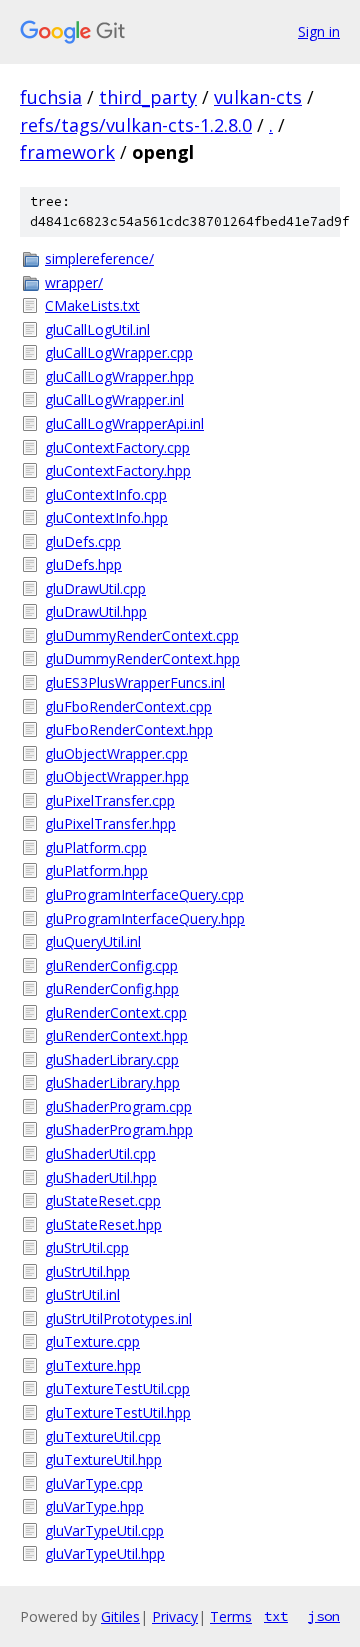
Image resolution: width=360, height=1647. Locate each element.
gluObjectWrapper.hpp (117, 776)
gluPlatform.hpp (96, 870)
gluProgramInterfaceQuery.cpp (144, 894)
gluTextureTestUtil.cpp (117, 1388)
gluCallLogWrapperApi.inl (124, 423)
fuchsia (51, 97)
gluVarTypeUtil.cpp (104, 1530)
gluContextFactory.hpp (118, 470)
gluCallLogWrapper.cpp (119, 352)
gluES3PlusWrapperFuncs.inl (135, 682)
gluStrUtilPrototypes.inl (118, 1318)
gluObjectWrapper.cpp (116, 753)
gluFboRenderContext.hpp (129, 729)
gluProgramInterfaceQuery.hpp (145, 918)
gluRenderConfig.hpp (112, 988)
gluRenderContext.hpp (116, 1035)
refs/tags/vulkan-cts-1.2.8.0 (136, 125)
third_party (148, 97)
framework (67, 152)
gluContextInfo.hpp (106, 517)
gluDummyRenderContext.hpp (142, 658)
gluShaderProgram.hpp (119, 1129)
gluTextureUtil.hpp (103, 1459)
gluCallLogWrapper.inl (114, 399)
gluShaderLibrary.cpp (112, 1059)
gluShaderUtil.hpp (101, 1177)
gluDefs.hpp (83, 564)
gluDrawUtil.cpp (95, 588)
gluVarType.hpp (94, 1506)
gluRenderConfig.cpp (111, 965)
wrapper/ (74, 282)
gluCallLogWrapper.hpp (119, 376)
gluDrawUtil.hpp (96, 611)
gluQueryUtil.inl (93, 941)
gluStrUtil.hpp (87, 1271)
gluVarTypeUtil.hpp (105, 1553)
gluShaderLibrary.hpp (112, 1082)
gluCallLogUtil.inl (97, 329)
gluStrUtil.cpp (87, 1247)
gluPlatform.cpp (96, 847)
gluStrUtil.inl (82, 1294)
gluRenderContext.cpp (116, 1012)
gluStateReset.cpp (103, 1200)
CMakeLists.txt (92, 305)
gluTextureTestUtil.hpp (118, 1412)
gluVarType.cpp (94, 1483)
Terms (231, 1616)
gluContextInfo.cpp (106, 494)
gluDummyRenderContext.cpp (142, 635)
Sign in (319, 31)
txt (276, 1616)
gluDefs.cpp (83, 541)
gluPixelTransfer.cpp (110, 800)
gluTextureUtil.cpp (103, 1436)
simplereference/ (99, 258)
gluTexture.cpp (92, 1341)
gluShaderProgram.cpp (118, 1106)
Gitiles (120, 1616)
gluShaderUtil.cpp (100, 1153)
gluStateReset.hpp (103, 1224)
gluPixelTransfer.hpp (110, 823)
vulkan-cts (258, 97)
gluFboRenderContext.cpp (128, 706)
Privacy (175, 1616)
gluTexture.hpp (93, 1365)
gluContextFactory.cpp (117, 447)
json (324, 1616)
